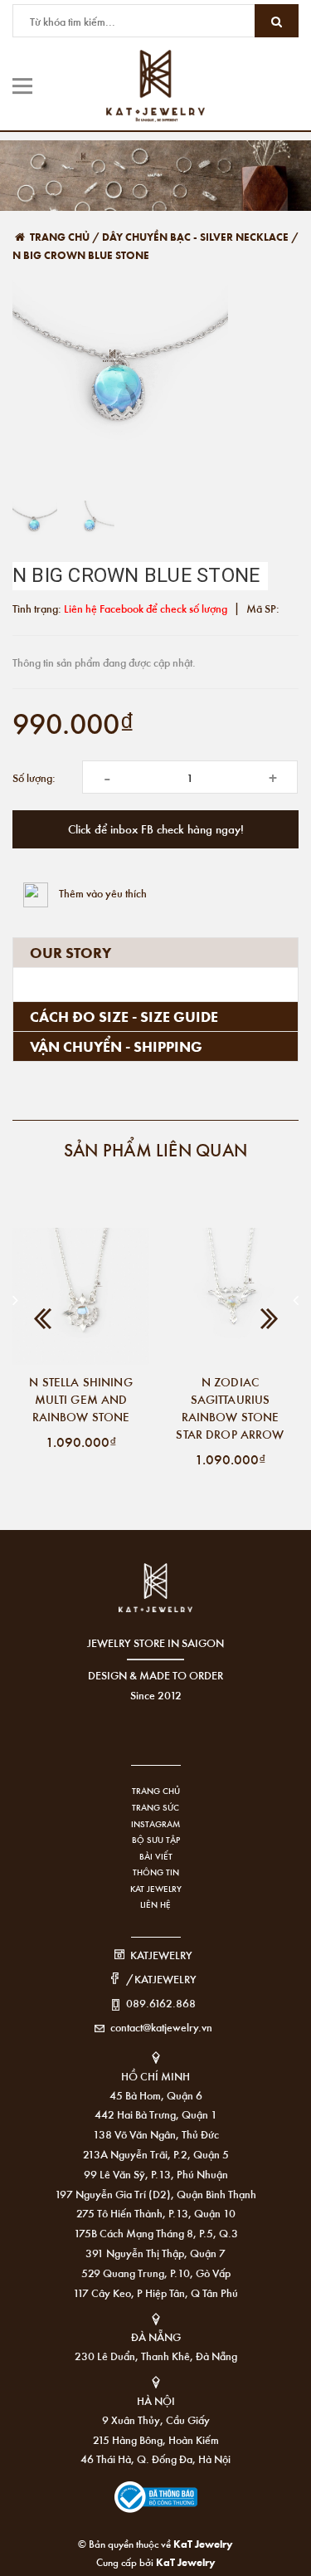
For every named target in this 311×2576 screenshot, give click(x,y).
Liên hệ (155, 1904)
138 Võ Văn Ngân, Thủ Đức (156, 2134)
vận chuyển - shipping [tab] (116, 1046)
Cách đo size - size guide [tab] (124, 1016)
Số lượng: (34, 777)
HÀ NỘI (156, 2400)
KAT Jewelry (156, 1889)
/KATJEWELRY (161, 1979)
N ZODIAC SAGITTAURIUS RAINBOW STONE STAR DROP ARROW (230, 1408)
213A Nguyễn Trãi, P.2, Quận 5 (156, 2154)
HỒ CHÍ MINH (155, 2076)
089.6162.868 (161, 2003)
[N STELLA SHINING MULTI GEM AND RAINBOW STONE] (81, 1296)
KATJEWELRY (161, 1955)
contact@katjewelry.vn (161, 2027)
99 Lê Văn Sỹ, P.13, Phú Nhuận (156, 2174)
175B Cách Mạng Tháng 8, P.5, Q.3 (156, 2233)
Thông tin (156, 1872)
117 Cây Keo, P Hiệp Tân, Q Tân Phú (155, 2292)
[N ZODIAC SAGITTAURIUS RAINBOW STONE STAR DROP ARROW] (230, 1296)
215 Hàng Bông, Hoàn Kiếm (156, 2439)
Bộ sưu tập (156, 1840)
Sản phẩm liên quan (155, 1149)
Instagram (155, 1824)
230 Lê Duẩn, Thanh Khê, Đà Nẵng (156, 2356)
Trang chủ (156, 1791)
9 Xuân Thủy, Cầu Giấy (156, 2420)
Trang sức (155, 1807)
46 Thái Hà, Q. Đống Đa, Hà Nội (155, 2459)
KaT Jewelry (186, 2561)
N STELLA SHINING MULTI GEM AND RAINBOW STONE (80, 1399)
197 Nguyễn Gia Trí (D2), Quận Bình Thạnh (155, 2194)
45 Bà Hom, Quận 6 (156, 2095)
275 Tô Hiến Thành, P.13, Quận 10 (156, 2213)
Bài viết (156, 1856)
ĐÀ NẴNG (156, 2336)
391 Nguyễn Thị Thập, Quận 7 (155, 2253)
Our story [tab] (70, 952)
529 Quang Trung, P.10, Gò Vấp (156, 2273)
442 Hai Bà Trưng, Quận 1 (156, 2114)
